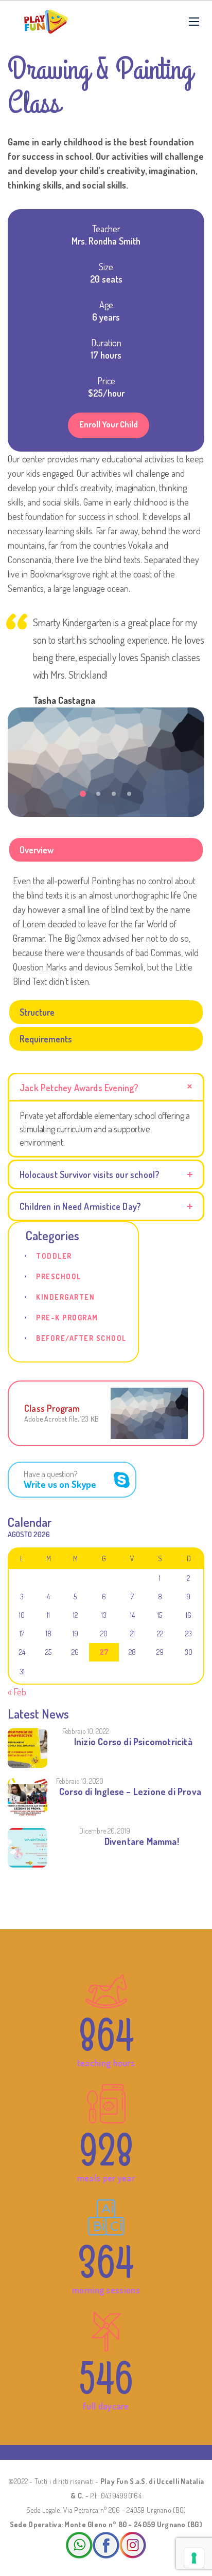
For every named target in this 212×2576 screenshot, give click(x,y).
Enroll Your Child (109, 424)
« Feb (17, 1692)
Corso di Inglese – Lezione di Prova (130, 1791)
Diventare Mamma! (142, 1841)
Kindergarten (65, 1297)
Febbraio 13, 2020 (80, 1781)
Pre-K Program (67, 1318)
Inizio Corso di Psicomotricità (133, 1742)
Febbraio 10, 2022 (86, 1731)
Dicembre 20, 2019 (105, 1831)
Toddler (54, 1256)
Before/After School (81, 1338)
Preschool (59, 1276)
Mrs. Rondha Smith (106, 241)
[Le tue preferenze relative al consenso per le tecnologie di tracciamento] (194, 2558)
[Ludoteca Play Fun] (46, 22)
